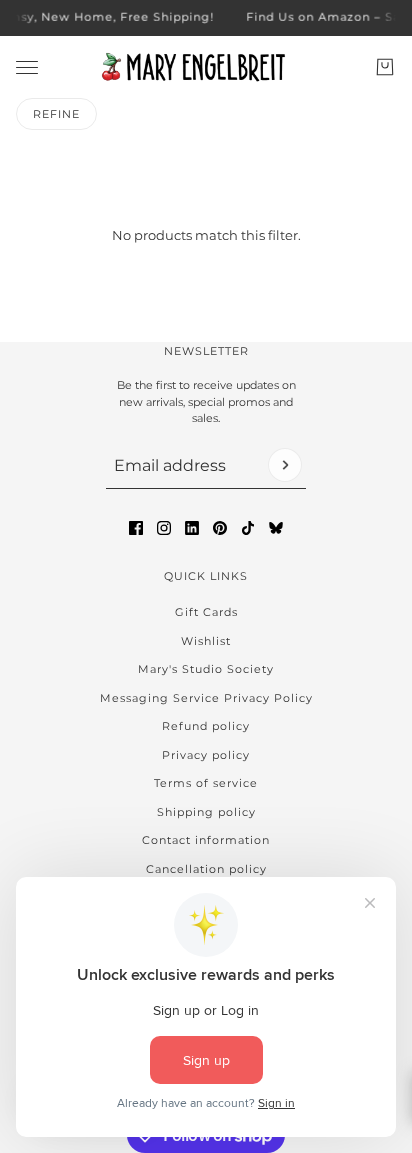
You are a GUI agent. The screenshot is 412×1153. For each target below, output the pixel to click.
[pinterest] (220, 528)
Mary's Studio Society (206, 669)
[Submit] (285, 465)
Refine (56, 114)
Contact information (206, 840)
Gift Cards (206, 612)
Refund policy (206, 726)
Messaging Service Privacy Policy (206, 698)
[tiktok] (248, 528)
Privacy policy (206, 755)
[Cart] (385, 67)
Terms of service (206, 783)
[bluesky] (276, 528)
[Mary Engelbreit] (206, 67)
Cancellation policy (206, 869)
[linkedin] (192, 528)
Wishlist (206, 641)
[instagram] (164, 528)
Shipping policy (206, 812)
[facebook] (136, 528)
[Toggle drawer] (27, 66)
